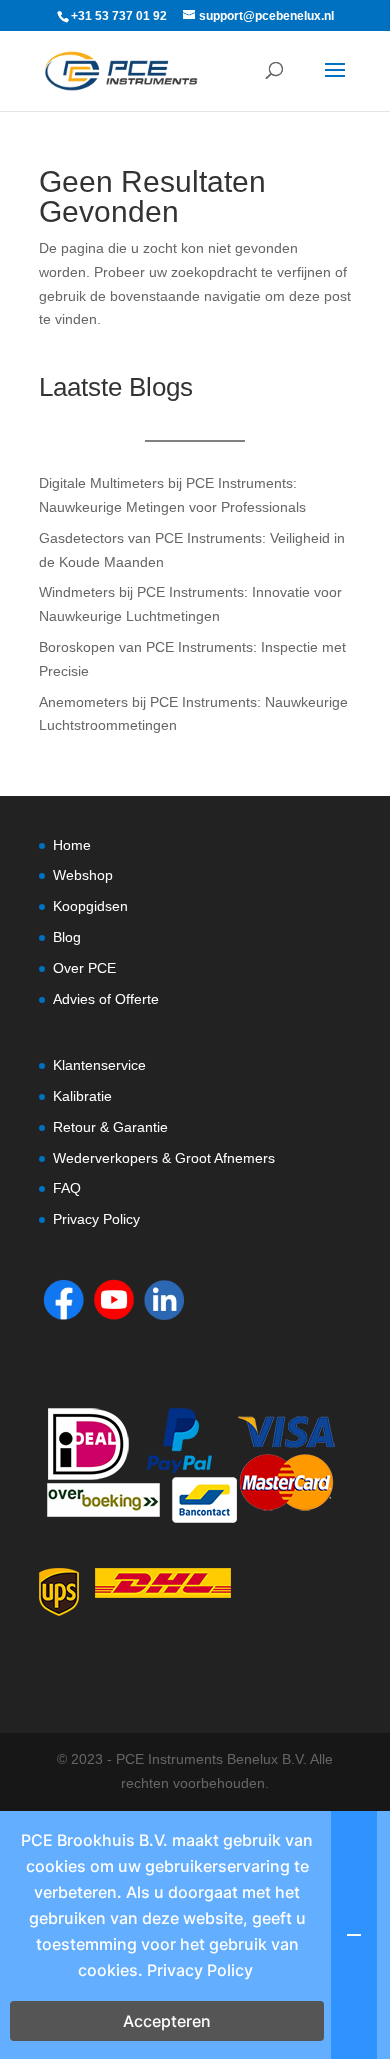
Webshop (83, 875)
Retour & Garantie (110, 1127)
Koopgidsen (90, 906)
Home (72, 845)
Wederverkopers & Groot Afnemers (164, 1158)
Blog (67, 937)
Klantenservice (99, 1065)
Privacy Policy (96, 1219)
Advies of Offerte (106, 999)
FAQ (67, 1188)
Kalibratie (82, 1096)
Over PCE (84, 968)
